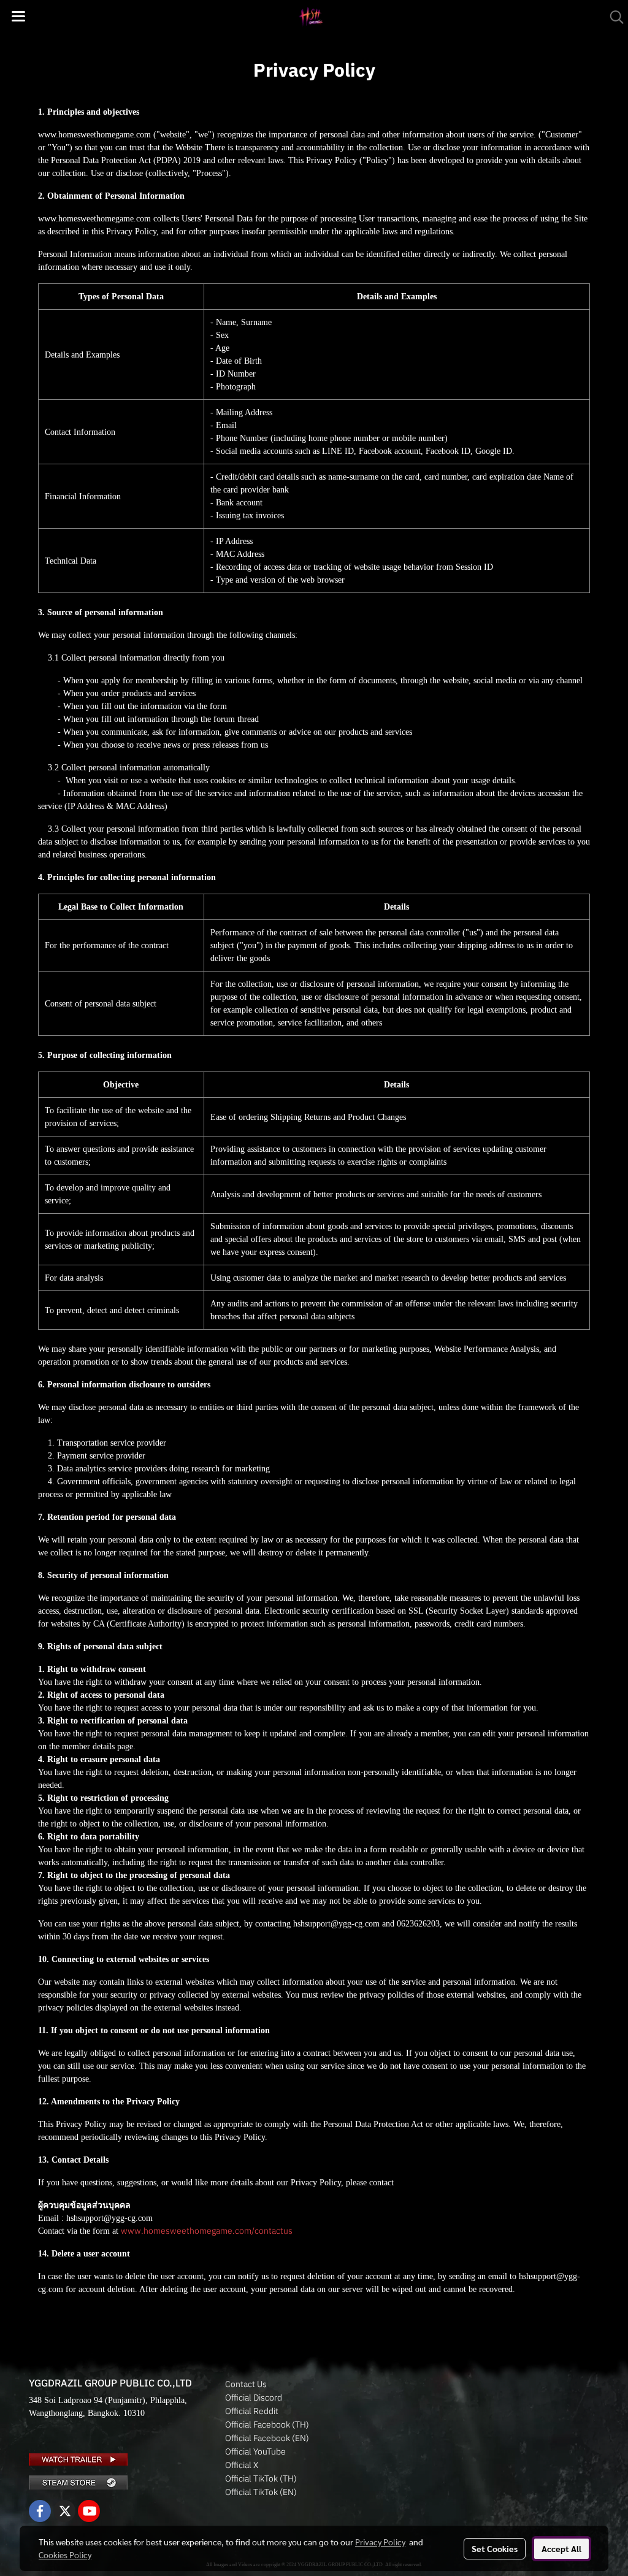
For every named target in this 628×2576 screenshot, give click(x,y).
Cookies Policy (65, 2555)
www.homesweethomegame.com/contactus (207, 2231)
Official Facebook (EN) (267, 2438)
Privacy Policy (380, 2542)
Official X (242, 2465)
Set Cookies (495, 2548)
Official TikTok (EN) (261, 2492)
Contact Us (246, 2384)
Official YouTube (255, 2451)
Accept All (561, 2548)
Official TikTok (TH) (261, 2478)
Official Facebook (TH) (267, 2425)
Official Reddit (252, 2411)
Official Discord (254, 2398)
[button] (613, 17)
